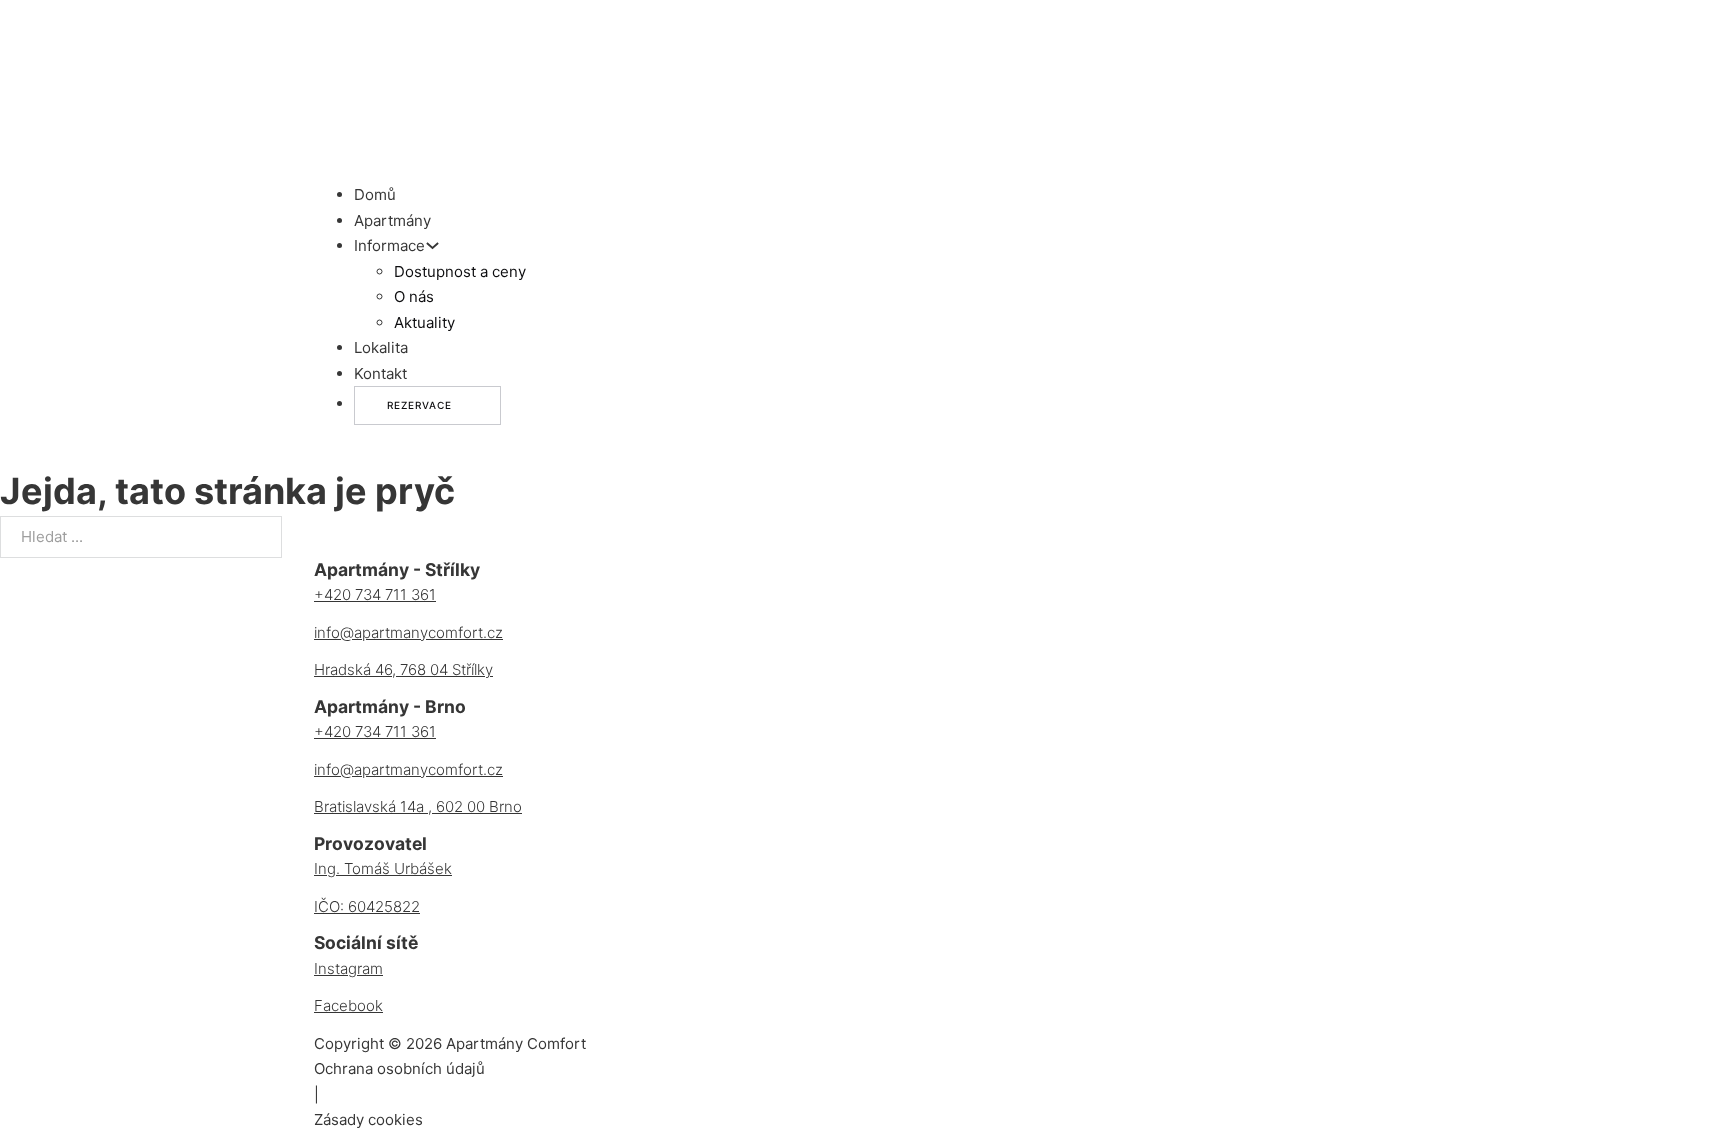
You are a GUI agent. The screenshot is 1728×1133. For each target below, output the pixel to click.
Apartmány (392, 220)
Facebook (348, 1005)
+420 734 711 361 (375, 594)
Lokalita (381, 347)
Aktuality (424, 322)
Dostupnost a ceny (460, 271)
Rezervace (419, 405)
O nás (414, 296)
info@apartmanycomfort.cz (408, 632)
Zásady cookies (368, 1119)
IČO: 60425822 (367, 906)
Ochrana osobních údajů (399, 1068)
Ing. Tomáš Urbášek (383, 868)
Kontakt (380, 373)
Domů (375, 194)
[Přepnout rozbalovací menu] (432, 245)
